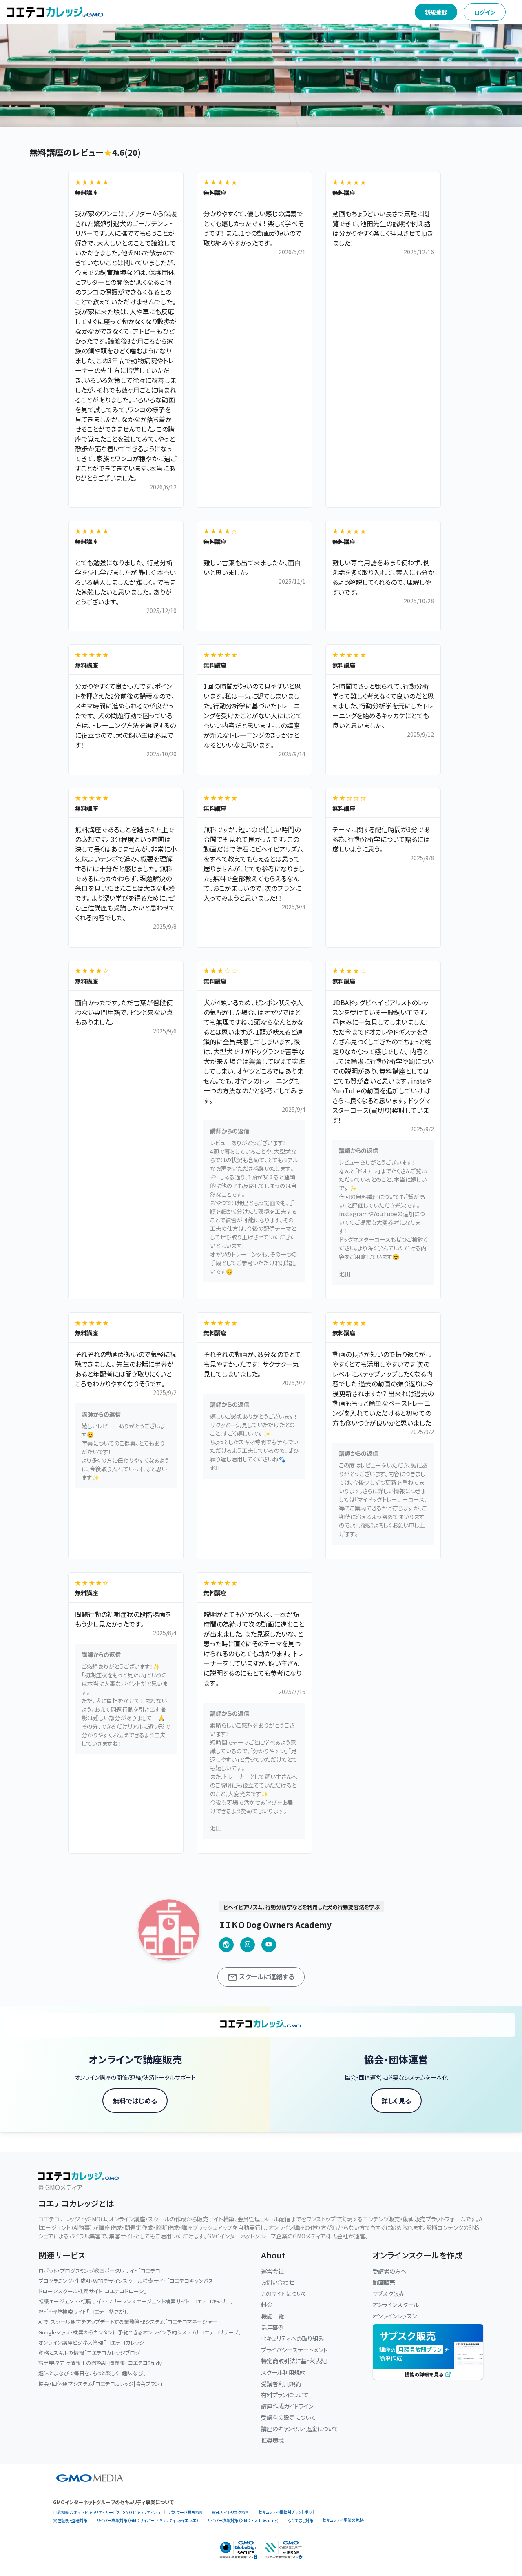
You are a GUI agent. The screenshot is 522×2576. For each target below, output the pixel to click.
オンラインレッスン (395, 2316)
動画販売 (384, 2282)
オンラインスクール (396, 2304)
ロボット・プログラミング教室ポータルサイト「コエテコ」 (101, 2271)
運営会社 (272, 2271)
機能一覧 (272, 2316)
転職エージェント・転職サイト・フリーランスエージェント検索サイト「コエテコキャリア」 (136, 2301)
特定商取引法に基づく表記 (294, 2361)
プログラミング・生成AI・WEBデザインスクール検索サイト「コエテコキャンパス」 (127, 2281)
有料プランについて (285, 2395)
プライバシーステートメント (294, 2350)
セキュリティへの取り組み (292, 2338)
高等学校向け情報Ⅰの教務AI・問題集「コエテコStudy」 (102, 2363)
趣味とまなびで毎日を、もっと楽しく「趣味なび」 (92, 2373)
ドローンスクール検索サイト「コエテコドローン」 (93, 2291)
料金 (267, 2304)
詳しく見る (396, 2101)
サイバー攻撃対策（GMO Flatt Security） (243, 2520)
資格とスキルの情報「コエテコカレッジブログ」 (91, 2353)
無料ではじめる (135, 2101)
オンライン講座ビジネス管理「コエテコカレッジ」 (93, 2342)
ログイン (485, 12)
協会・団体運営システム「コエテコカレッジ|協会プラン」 (101, 2384)
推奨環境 (272, 2440)
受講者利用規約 (281, 2384)
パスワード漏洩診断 (186, 2512)
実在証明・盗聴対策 (70, 2520)
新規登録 (436, 12)
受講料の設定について (289, 2417)
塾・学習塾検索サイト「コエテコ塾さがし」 (85, 2311)
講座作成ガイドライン (287, 2406)
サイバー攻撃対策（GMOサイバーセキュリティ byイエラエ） (147, 2520)
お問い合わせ (278, 2282)
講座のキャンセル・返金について (300, 2428)
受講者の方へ (389, 2271)
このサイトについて (284, 2293)
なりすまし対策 (301, 2520)
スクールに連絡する (266, 1976)
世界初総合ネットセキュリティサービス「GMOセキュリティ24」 (107, 2512)
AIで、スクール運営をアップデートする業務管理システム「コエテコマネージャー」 (129, 2322)
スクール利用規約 (283, 2372)
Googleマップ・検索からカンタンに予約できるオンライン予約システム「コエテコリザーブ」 (140, 2332)
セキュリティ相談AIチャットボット (287, 2512)
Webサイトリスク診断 (231, 2512)
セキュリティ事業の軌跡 (343, 2520)
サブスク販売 (388, 2293)
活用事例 (272, 2327)
